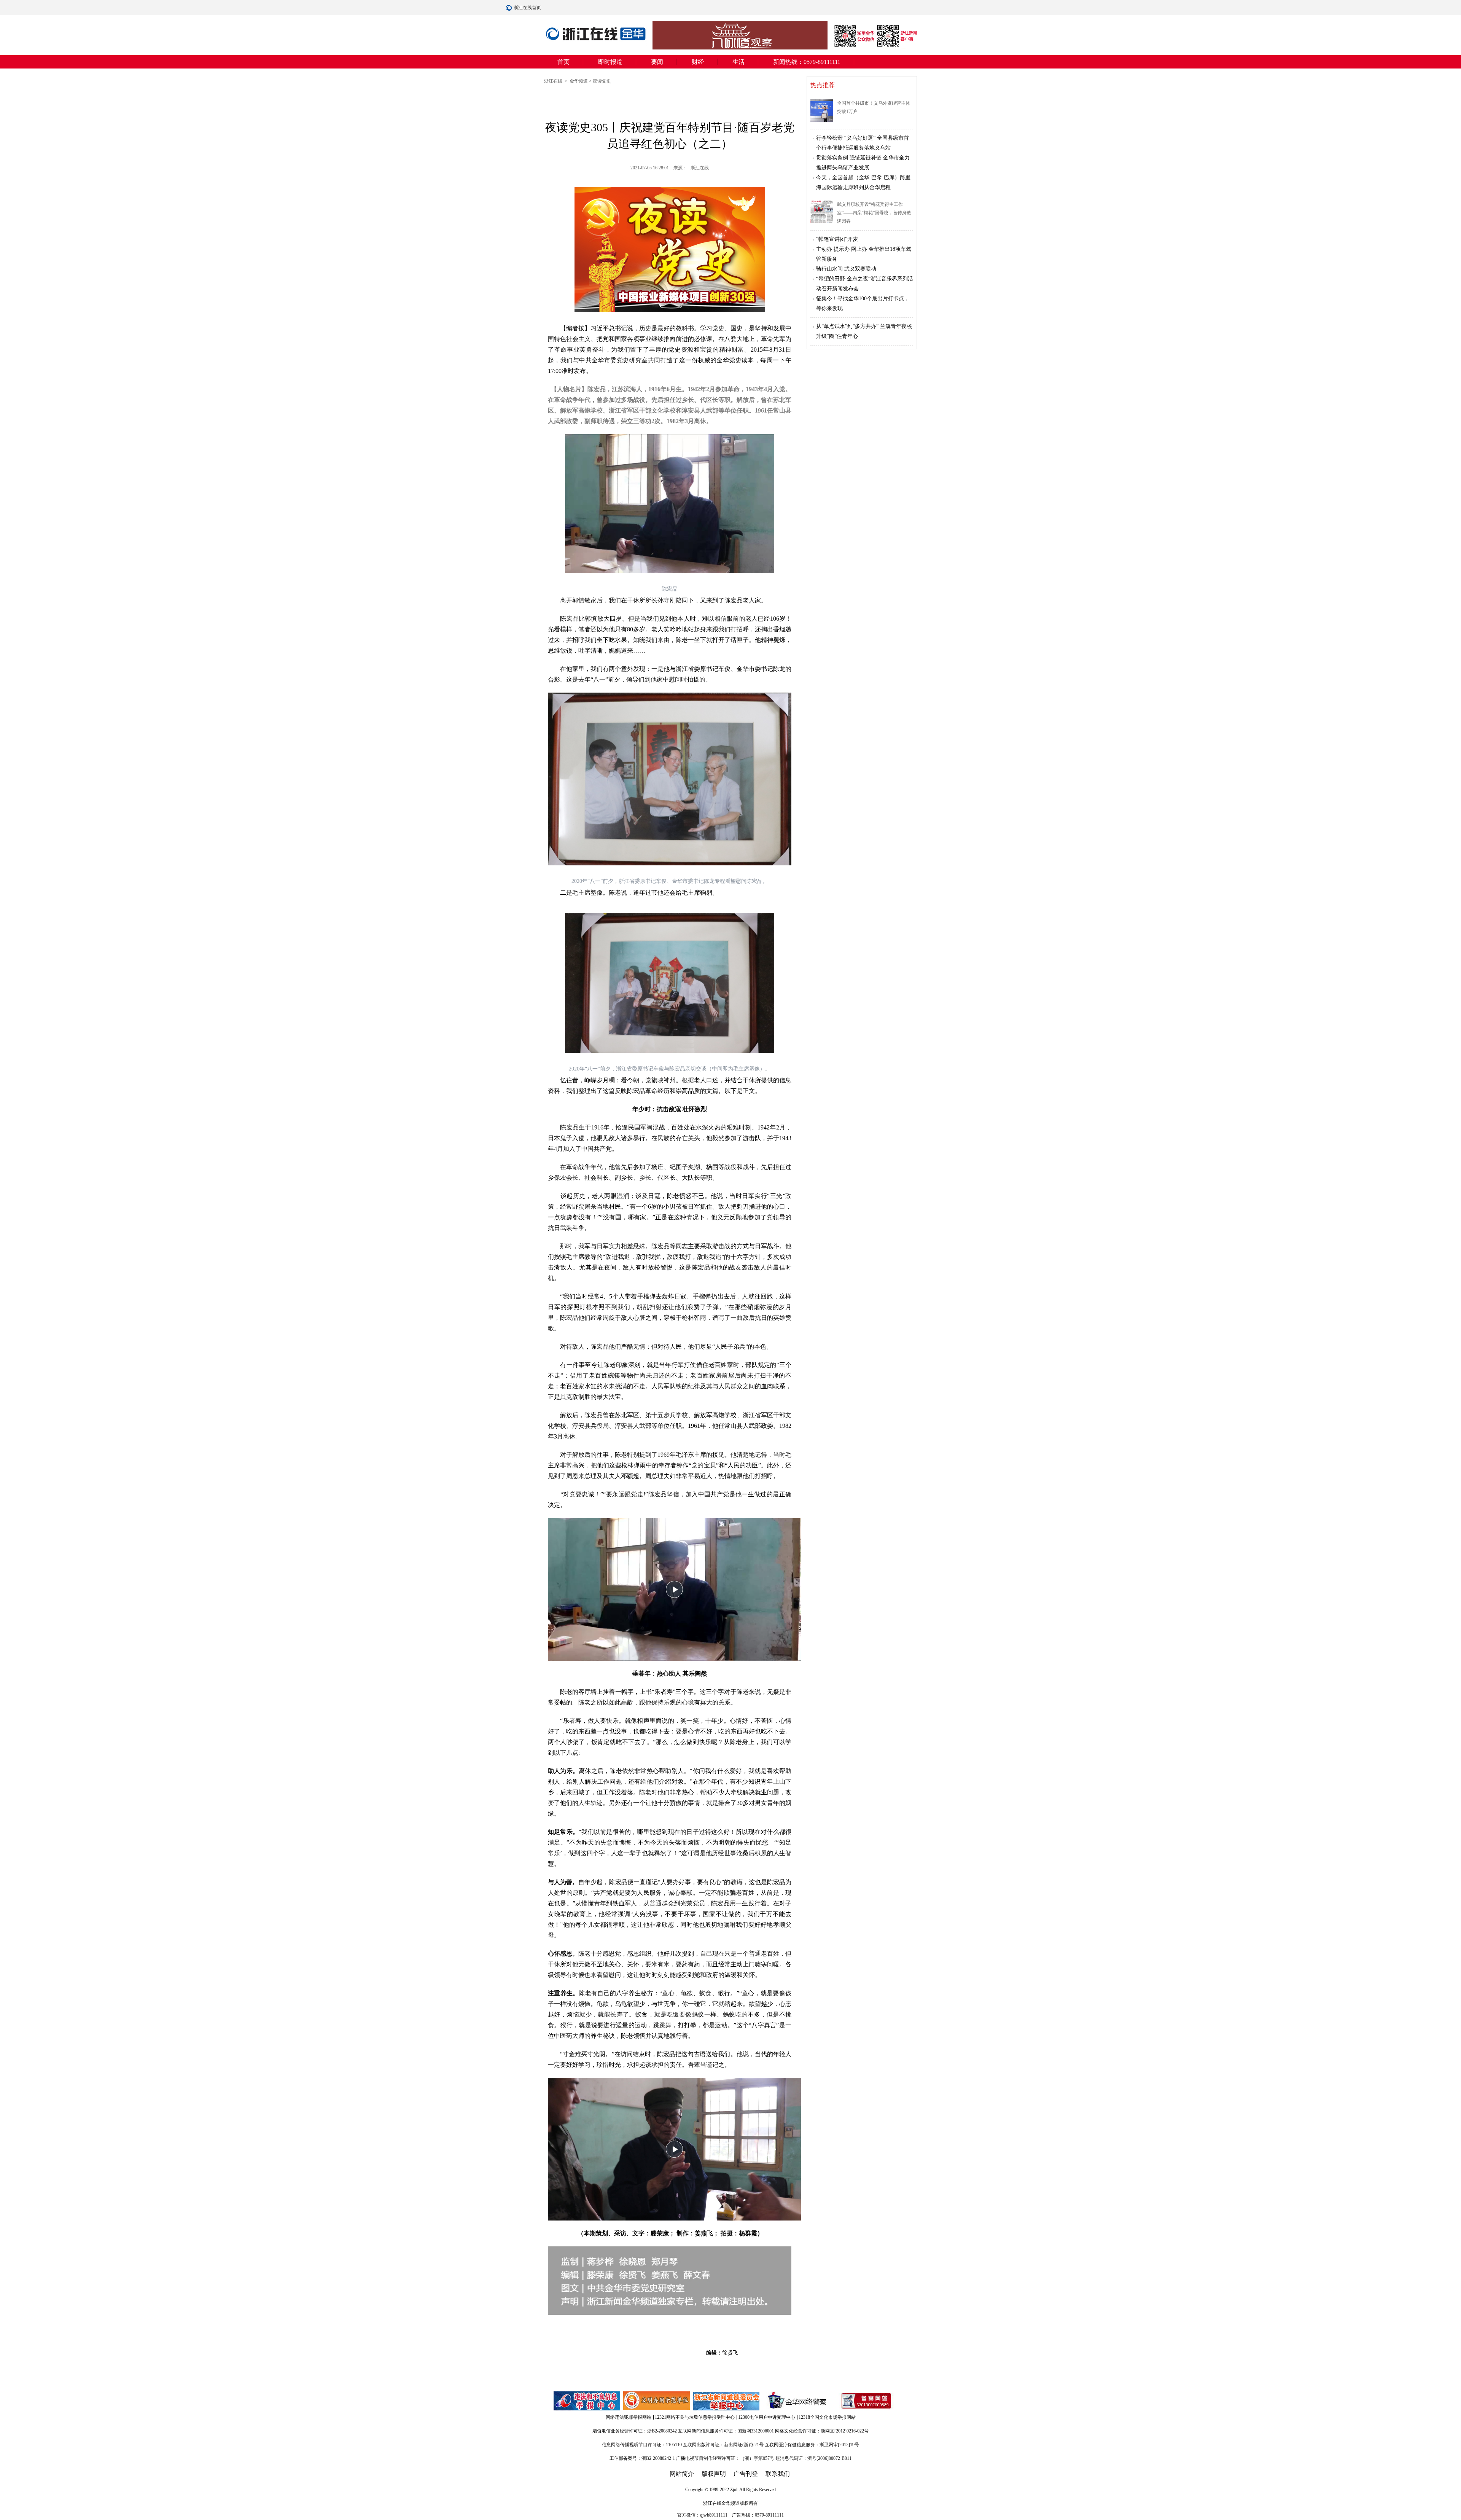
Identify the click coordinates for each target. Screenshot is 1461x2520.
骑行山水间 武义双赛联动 (846, 269)
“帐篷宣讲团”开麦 (837, 239)
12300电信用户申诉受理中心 (767, 2417)
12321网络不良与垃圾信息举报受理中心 (695, 2417)
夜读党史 (602, 81)
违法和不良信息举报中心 (587, 2401)
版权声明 (714, 2474)
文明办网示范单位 (657, 2401)
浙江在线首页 (510, 8)
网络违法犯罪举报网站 (629, 2417)
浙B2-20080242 (662, 2431)
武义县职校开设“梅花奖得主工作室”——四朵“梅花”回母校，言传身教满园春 (874, 213)
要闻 (657, 62)
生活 (738, 62)
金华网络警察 (796, 2401)
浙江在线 (554, 81)
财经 (698, 62)
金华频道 (579, 81)
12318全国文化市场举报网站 (827, 2417)
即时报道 (610, 62)
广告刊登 (746, 2474)
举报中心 (727, 2401)
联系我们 (778, 2474)
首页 (563, 62)
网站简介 (682, 2474)
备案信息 (866, 2401)
